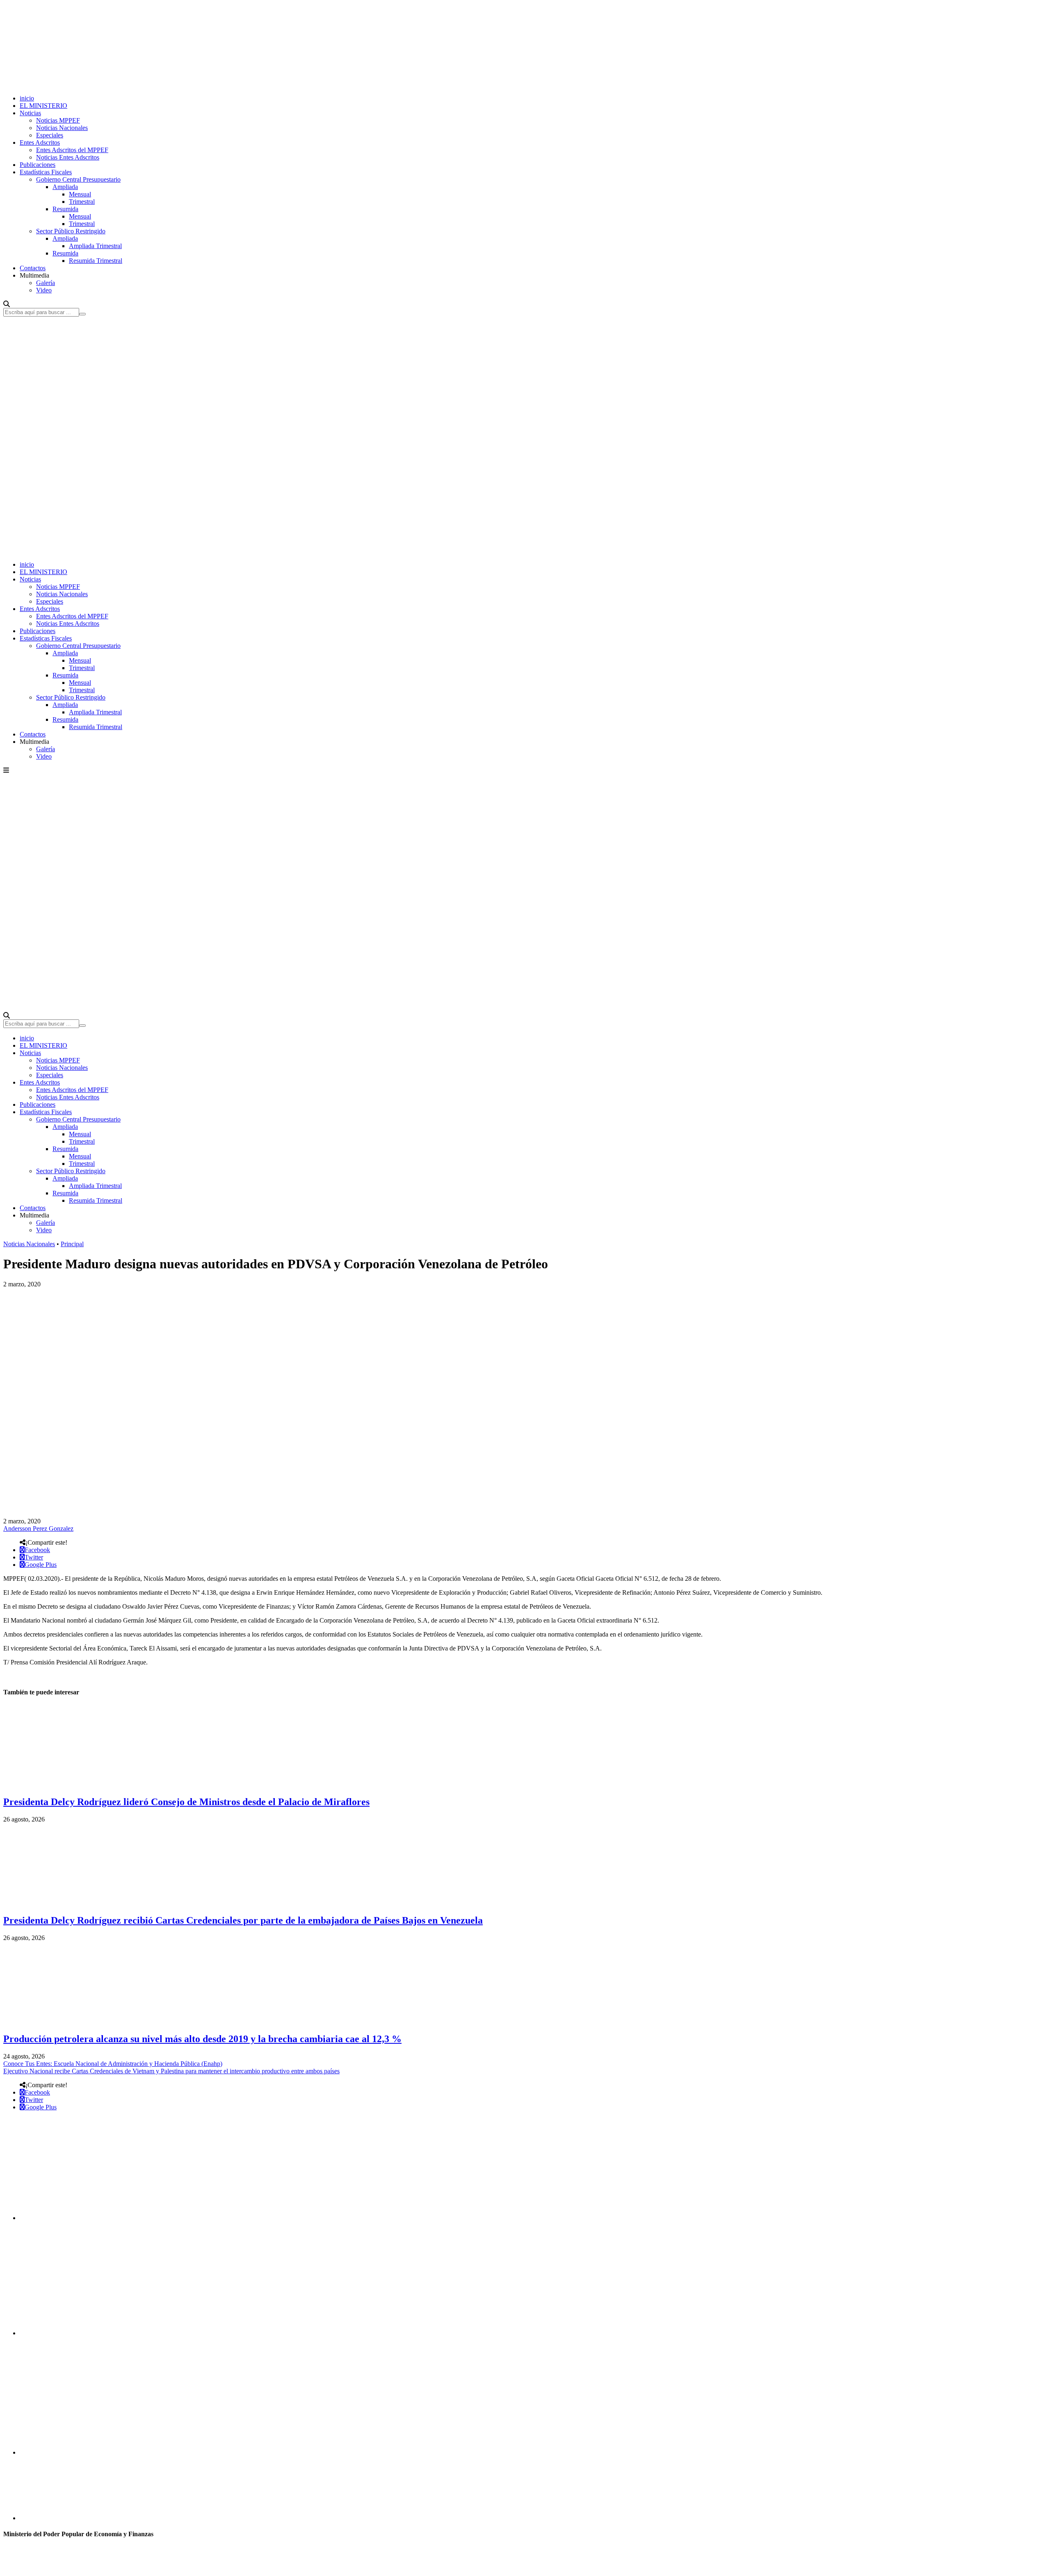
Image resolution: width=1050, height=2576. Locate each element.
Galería (46, 283)
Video (44, 290)
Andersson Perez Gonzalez (38, 1529)
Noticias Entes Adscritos (68, 157)
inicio (27, 98)
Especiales (50, 135)
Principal (72, 1244)
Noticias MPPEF (58, 120)
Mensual (80, 194)
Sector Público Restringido (71, 231)
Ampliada (65, 187)
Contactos (33, 268)
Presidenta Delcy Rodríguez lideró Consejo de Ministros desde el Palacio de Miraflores (186, 1802)
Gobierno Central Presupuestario (78, 179)
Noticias (30, 113)
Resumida (65, 209)
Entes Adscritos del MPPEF (72, 150)
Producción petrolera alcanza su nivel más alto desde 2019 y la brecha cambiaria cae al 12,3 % (202, 2039)
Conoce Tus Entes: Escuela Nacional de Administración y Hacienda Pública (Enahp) (113, 2064)
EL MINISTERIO (43, 106)
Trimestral (82, 202)
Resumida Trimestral (96, 261)
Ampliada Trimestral (95, 246)
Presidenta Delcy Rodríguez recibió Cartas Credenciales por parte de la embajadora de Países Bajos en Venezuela (243, 1920)
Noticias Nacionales (62, 128)
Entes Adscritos (40, 142)
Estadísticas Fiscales (46, 172)
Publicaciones (38, 165)
